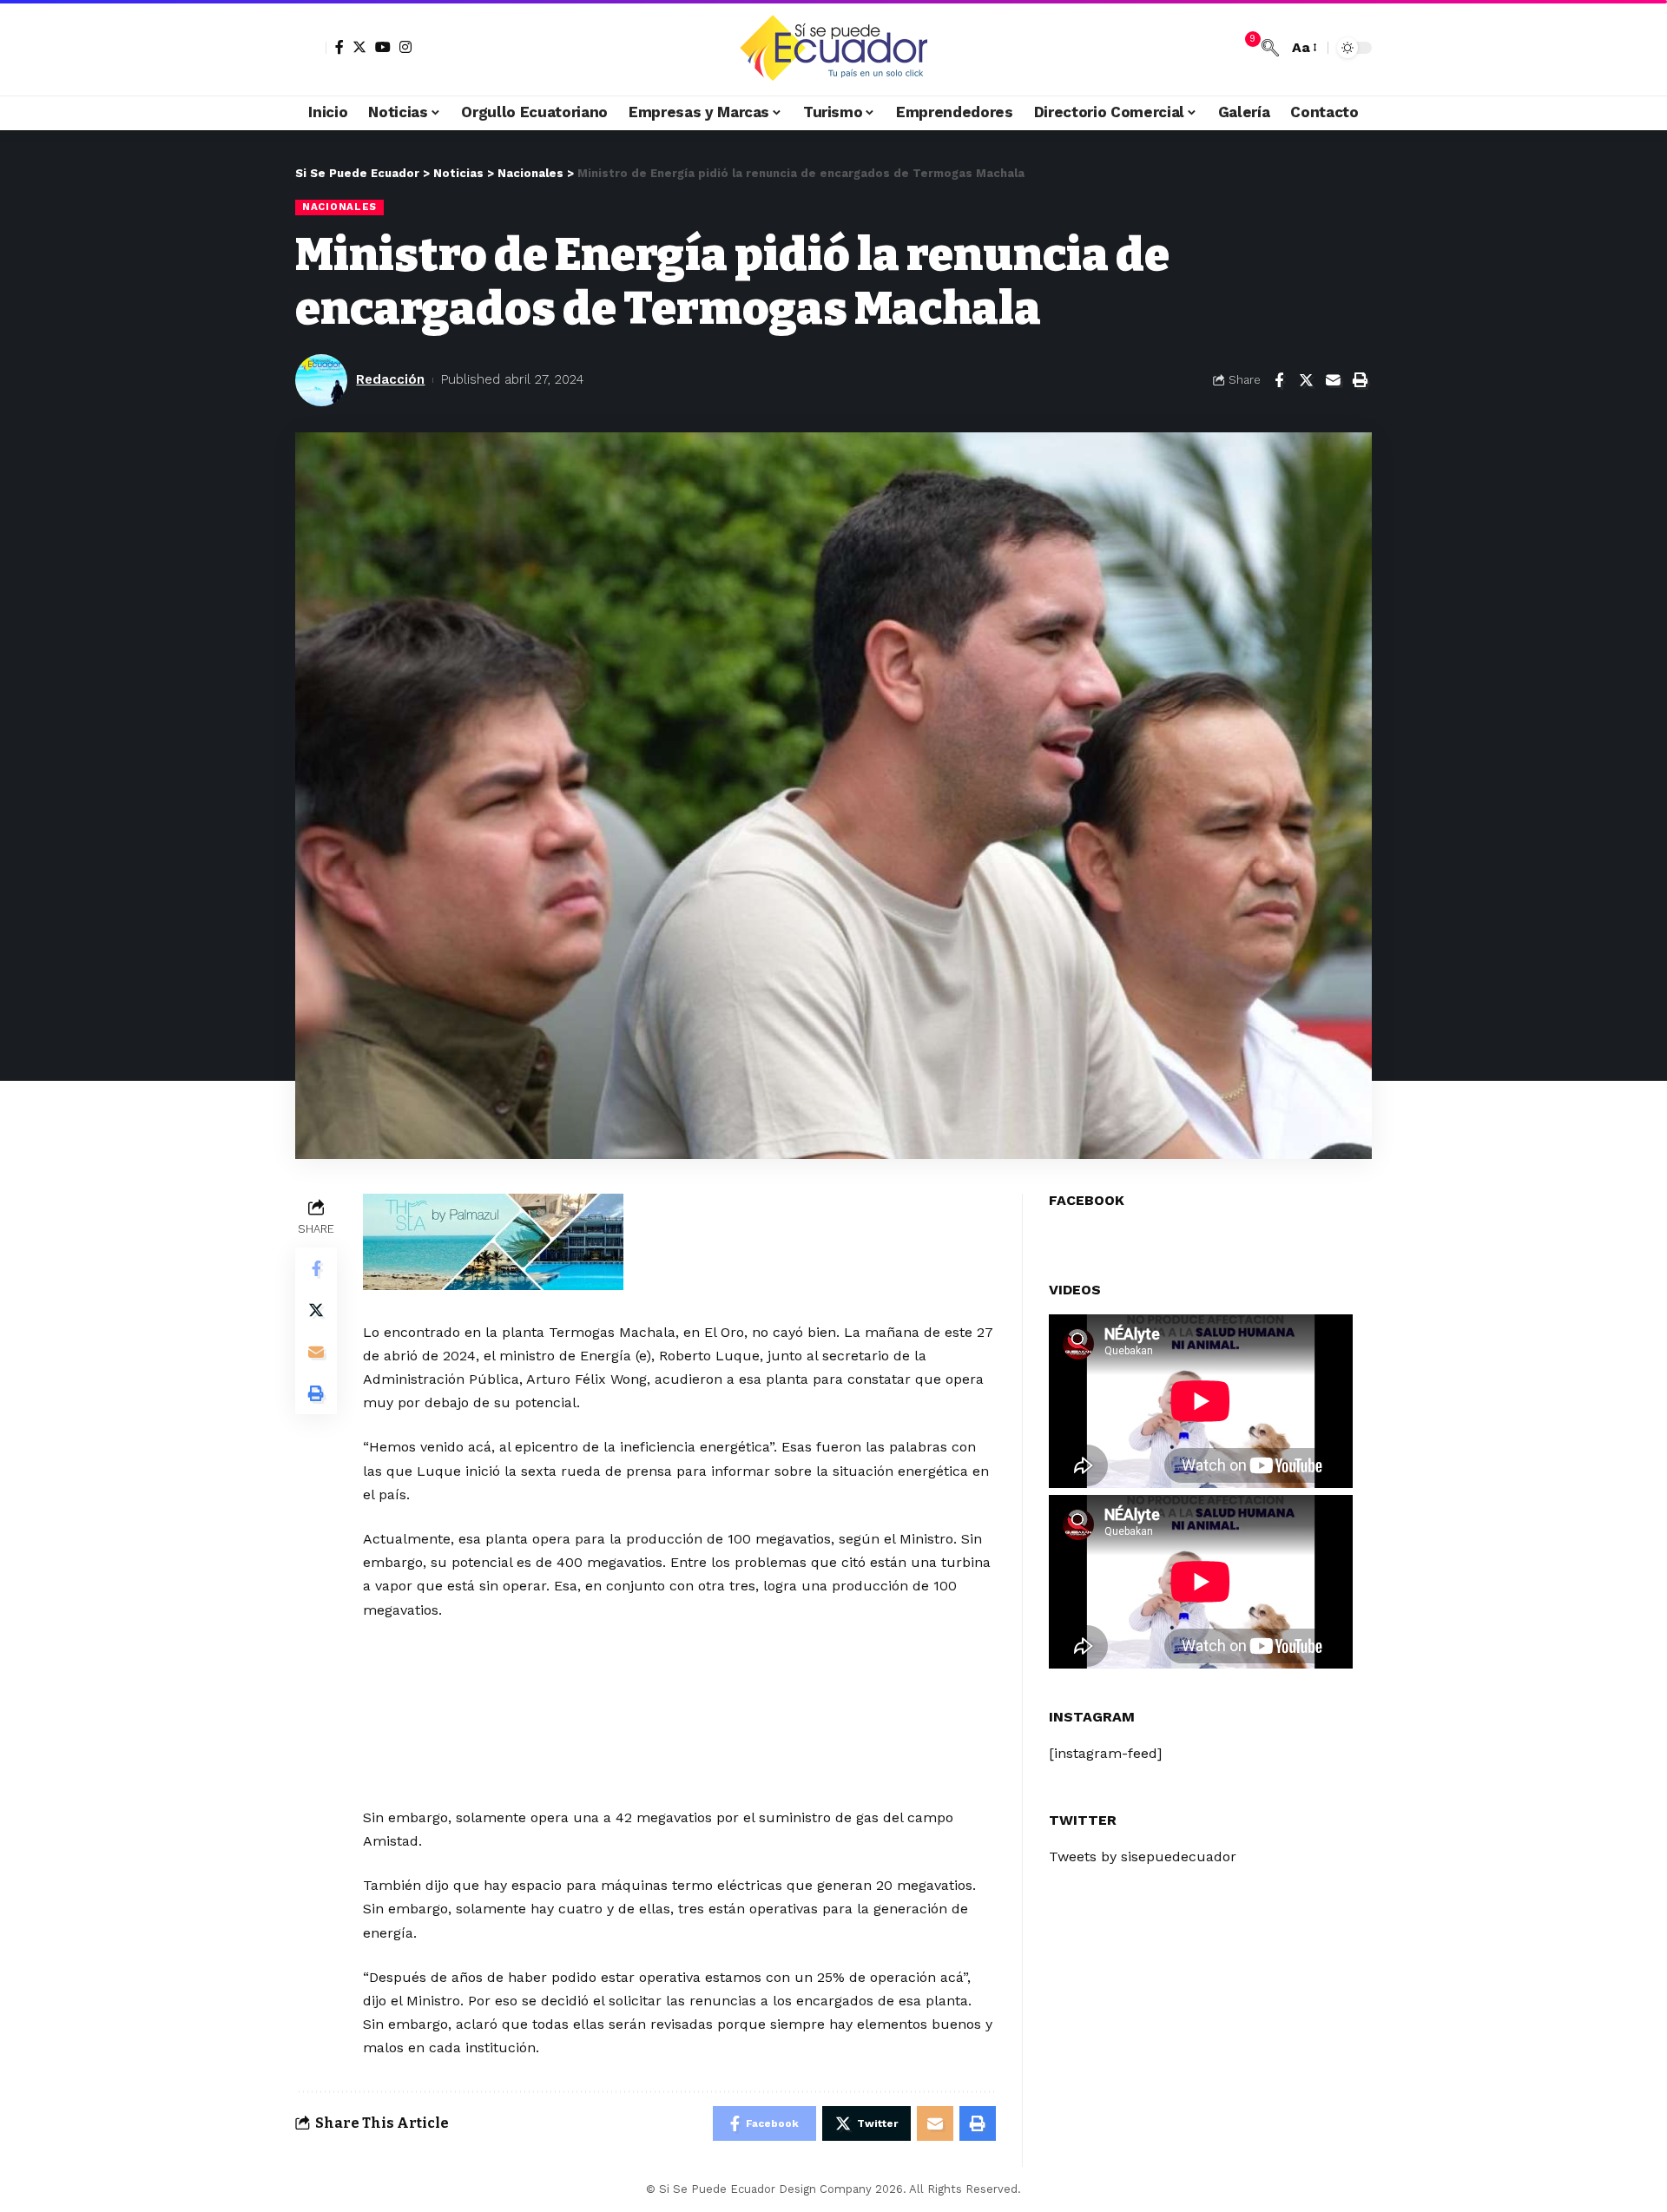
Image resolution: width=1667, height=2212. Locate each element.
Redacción (390, 379)
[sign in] (311, 48)
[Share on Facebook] (1279, 380)
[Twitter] (359, 47)
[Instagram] (405, 47)
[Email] (1333, 380)
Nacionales (339, 207)
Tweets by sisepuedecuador (1143, 1856)
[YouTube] (383, 47)
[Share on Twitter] (1306, 380)
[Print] (1360, 380)
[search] (1270, 48)
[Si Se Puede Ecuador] (833, 48)
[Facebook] (339, 47)
